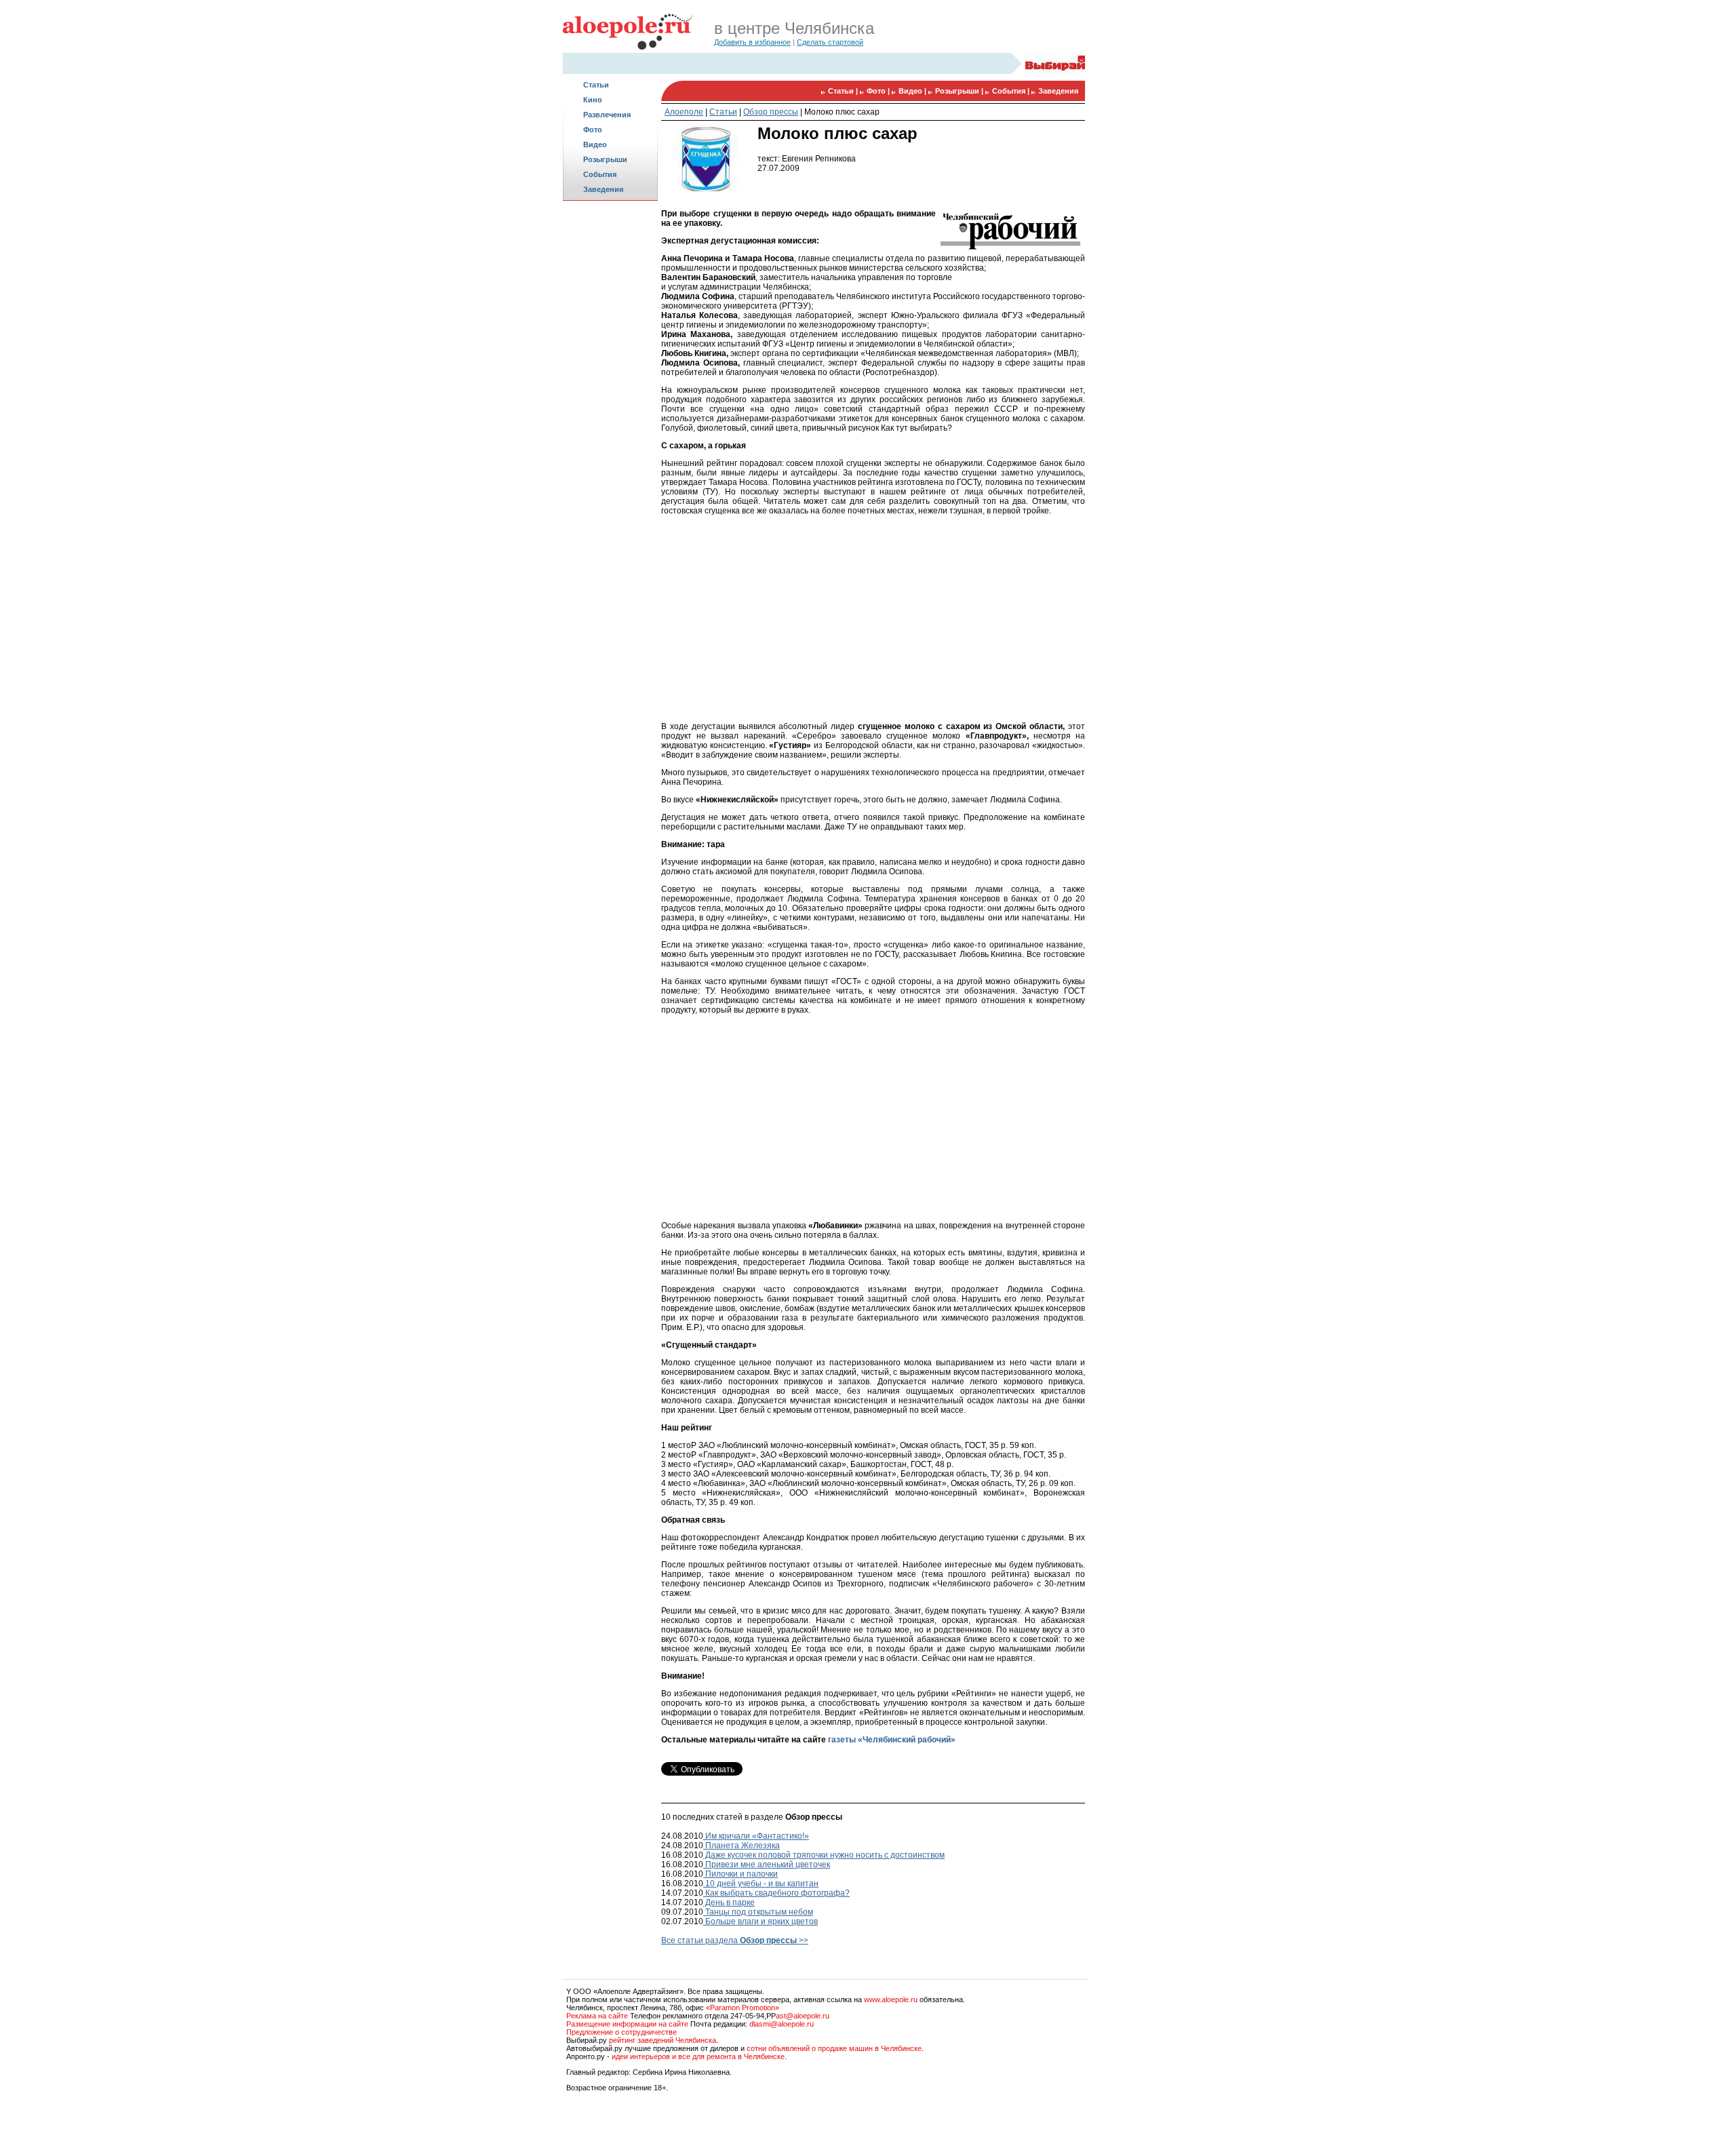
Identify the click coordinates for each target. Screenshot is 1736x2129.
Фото (593, 130)
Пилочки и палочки (741, 1874)
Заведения (603, 189)
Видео (595, 144)
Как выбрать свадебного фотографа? (776, 1893)
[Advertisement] (610, 418)
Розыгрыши (605, 159)
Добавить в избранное (752, 42)
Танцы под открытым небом (758, 1912)
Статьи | (844, 91)
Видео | (913, 91)
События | (1012, 91)
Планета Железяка (742, 1845)
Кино (593, 100)
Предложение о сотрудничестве (622, 2032)
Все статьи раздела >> (735, 1940)
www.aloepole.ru (891, 1999)
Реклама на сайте (597, 2016)
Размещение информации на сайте (627, 2024)
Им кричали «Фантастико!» (756, 1836)
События (600, 174)
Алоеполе (684, 112)
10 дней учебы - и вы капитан (761, 1883)
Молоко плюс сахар (842, 112)
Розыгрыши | (960, 91)
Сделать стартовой (830, 42)
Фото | (879, 91)
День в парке (729, 1902)
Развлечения (607, 115)
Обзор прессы (771, 112)
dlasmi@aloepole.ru (782, 2024)
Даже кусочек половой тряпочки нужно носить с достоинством (824, 1855)
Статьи (596, 85)
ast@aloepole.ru (803, 2016)
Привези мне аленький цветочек (767, 1864)
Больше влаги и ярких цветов (761, 1921)
